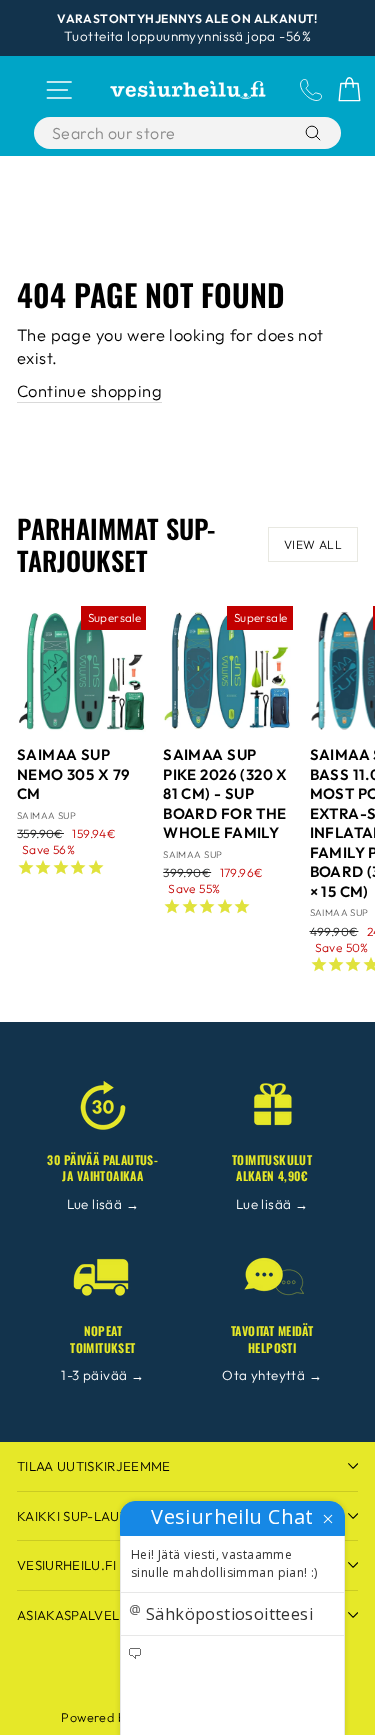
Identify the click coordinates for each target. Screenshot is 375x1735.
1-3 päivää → (102, 1375)
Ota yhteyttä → (272, 1375)
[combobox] (168, 133)
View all (313, 544)
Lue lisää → (103, 1204)
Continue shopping (89, 390)
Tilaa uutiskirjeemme (94, 1466)
